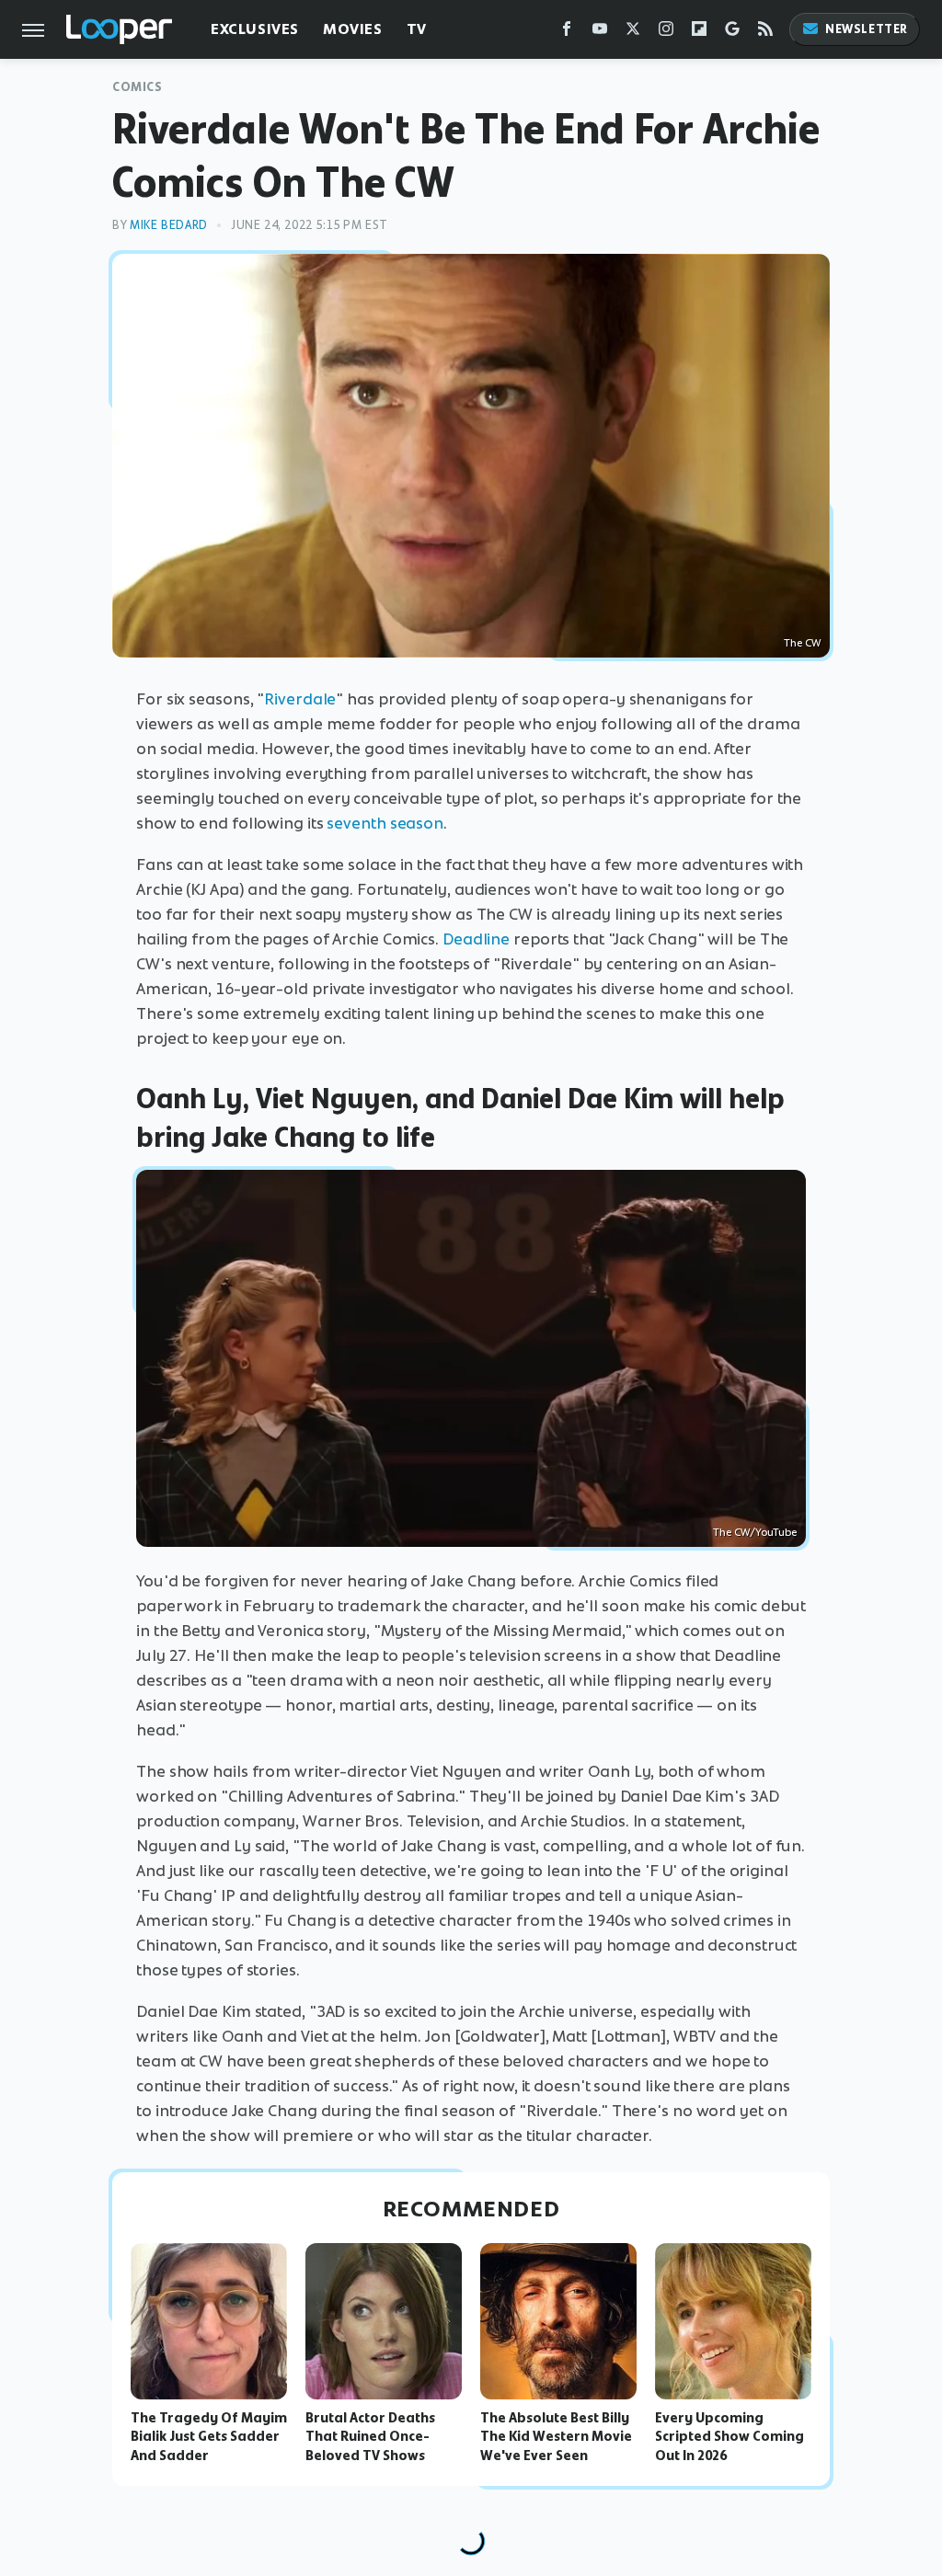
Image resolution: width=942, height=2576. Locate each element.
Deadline (476, 939)
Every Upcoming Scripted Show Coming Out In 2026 (729, 2437)
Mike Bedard (169, 225)
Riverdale (300, 699)
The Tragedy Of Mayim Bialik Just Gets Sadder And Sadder (209, 2437)
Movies (353, 29)
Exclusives (255, 29)
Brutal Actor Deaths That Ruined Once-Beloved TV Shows (370, 2437)
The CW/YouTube (755, 1532)
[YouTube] (600, 33)
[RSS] (765, 33)
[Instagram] (666, 33)
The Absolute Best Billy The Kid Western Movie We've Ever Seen (556, 2437)
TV (417, 29)
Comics (138, 87)
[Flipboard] (699, 33)
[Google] (732, 33)
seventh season (385, 823)
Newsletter (867, 29)
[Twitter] (633, 33)
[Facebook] (567, 33)
